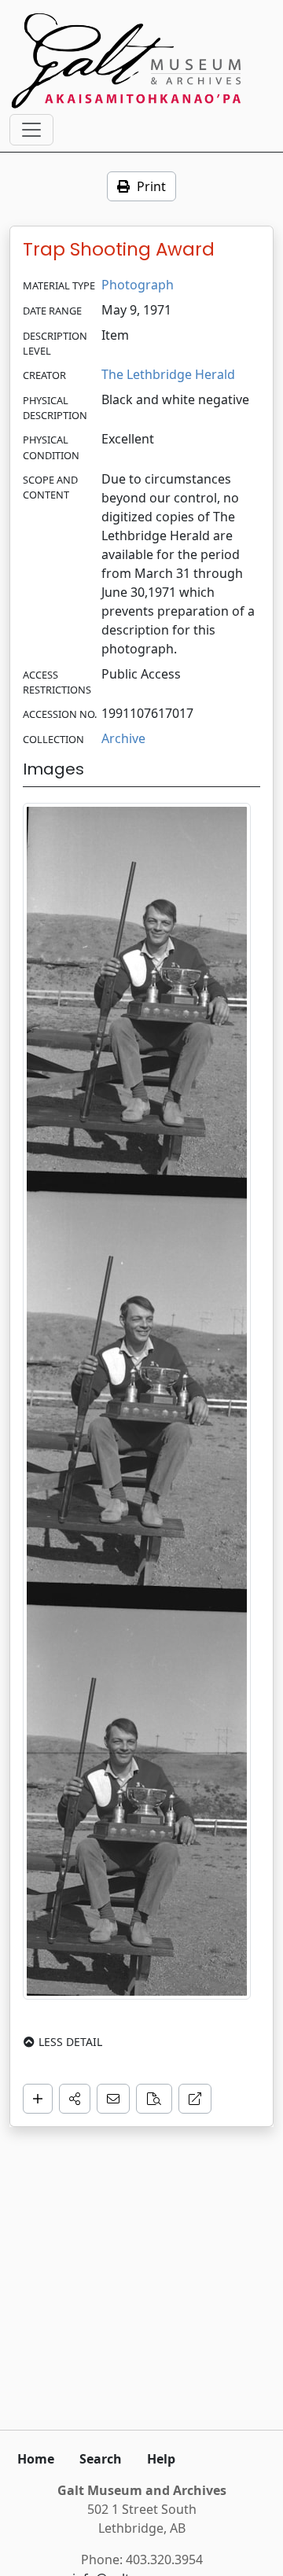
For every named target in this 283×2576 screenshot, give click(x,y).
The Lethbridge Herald (168, 374)
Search (101, 2459)
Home (36, 2459)
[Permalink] (195, 2099)
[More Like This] (154, 2099)
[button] (75, 2099)
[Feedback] (113, 2099)
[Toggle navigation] (31, 130)
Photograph (138, 285)
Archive (123, 738)
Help (161, 2459)
